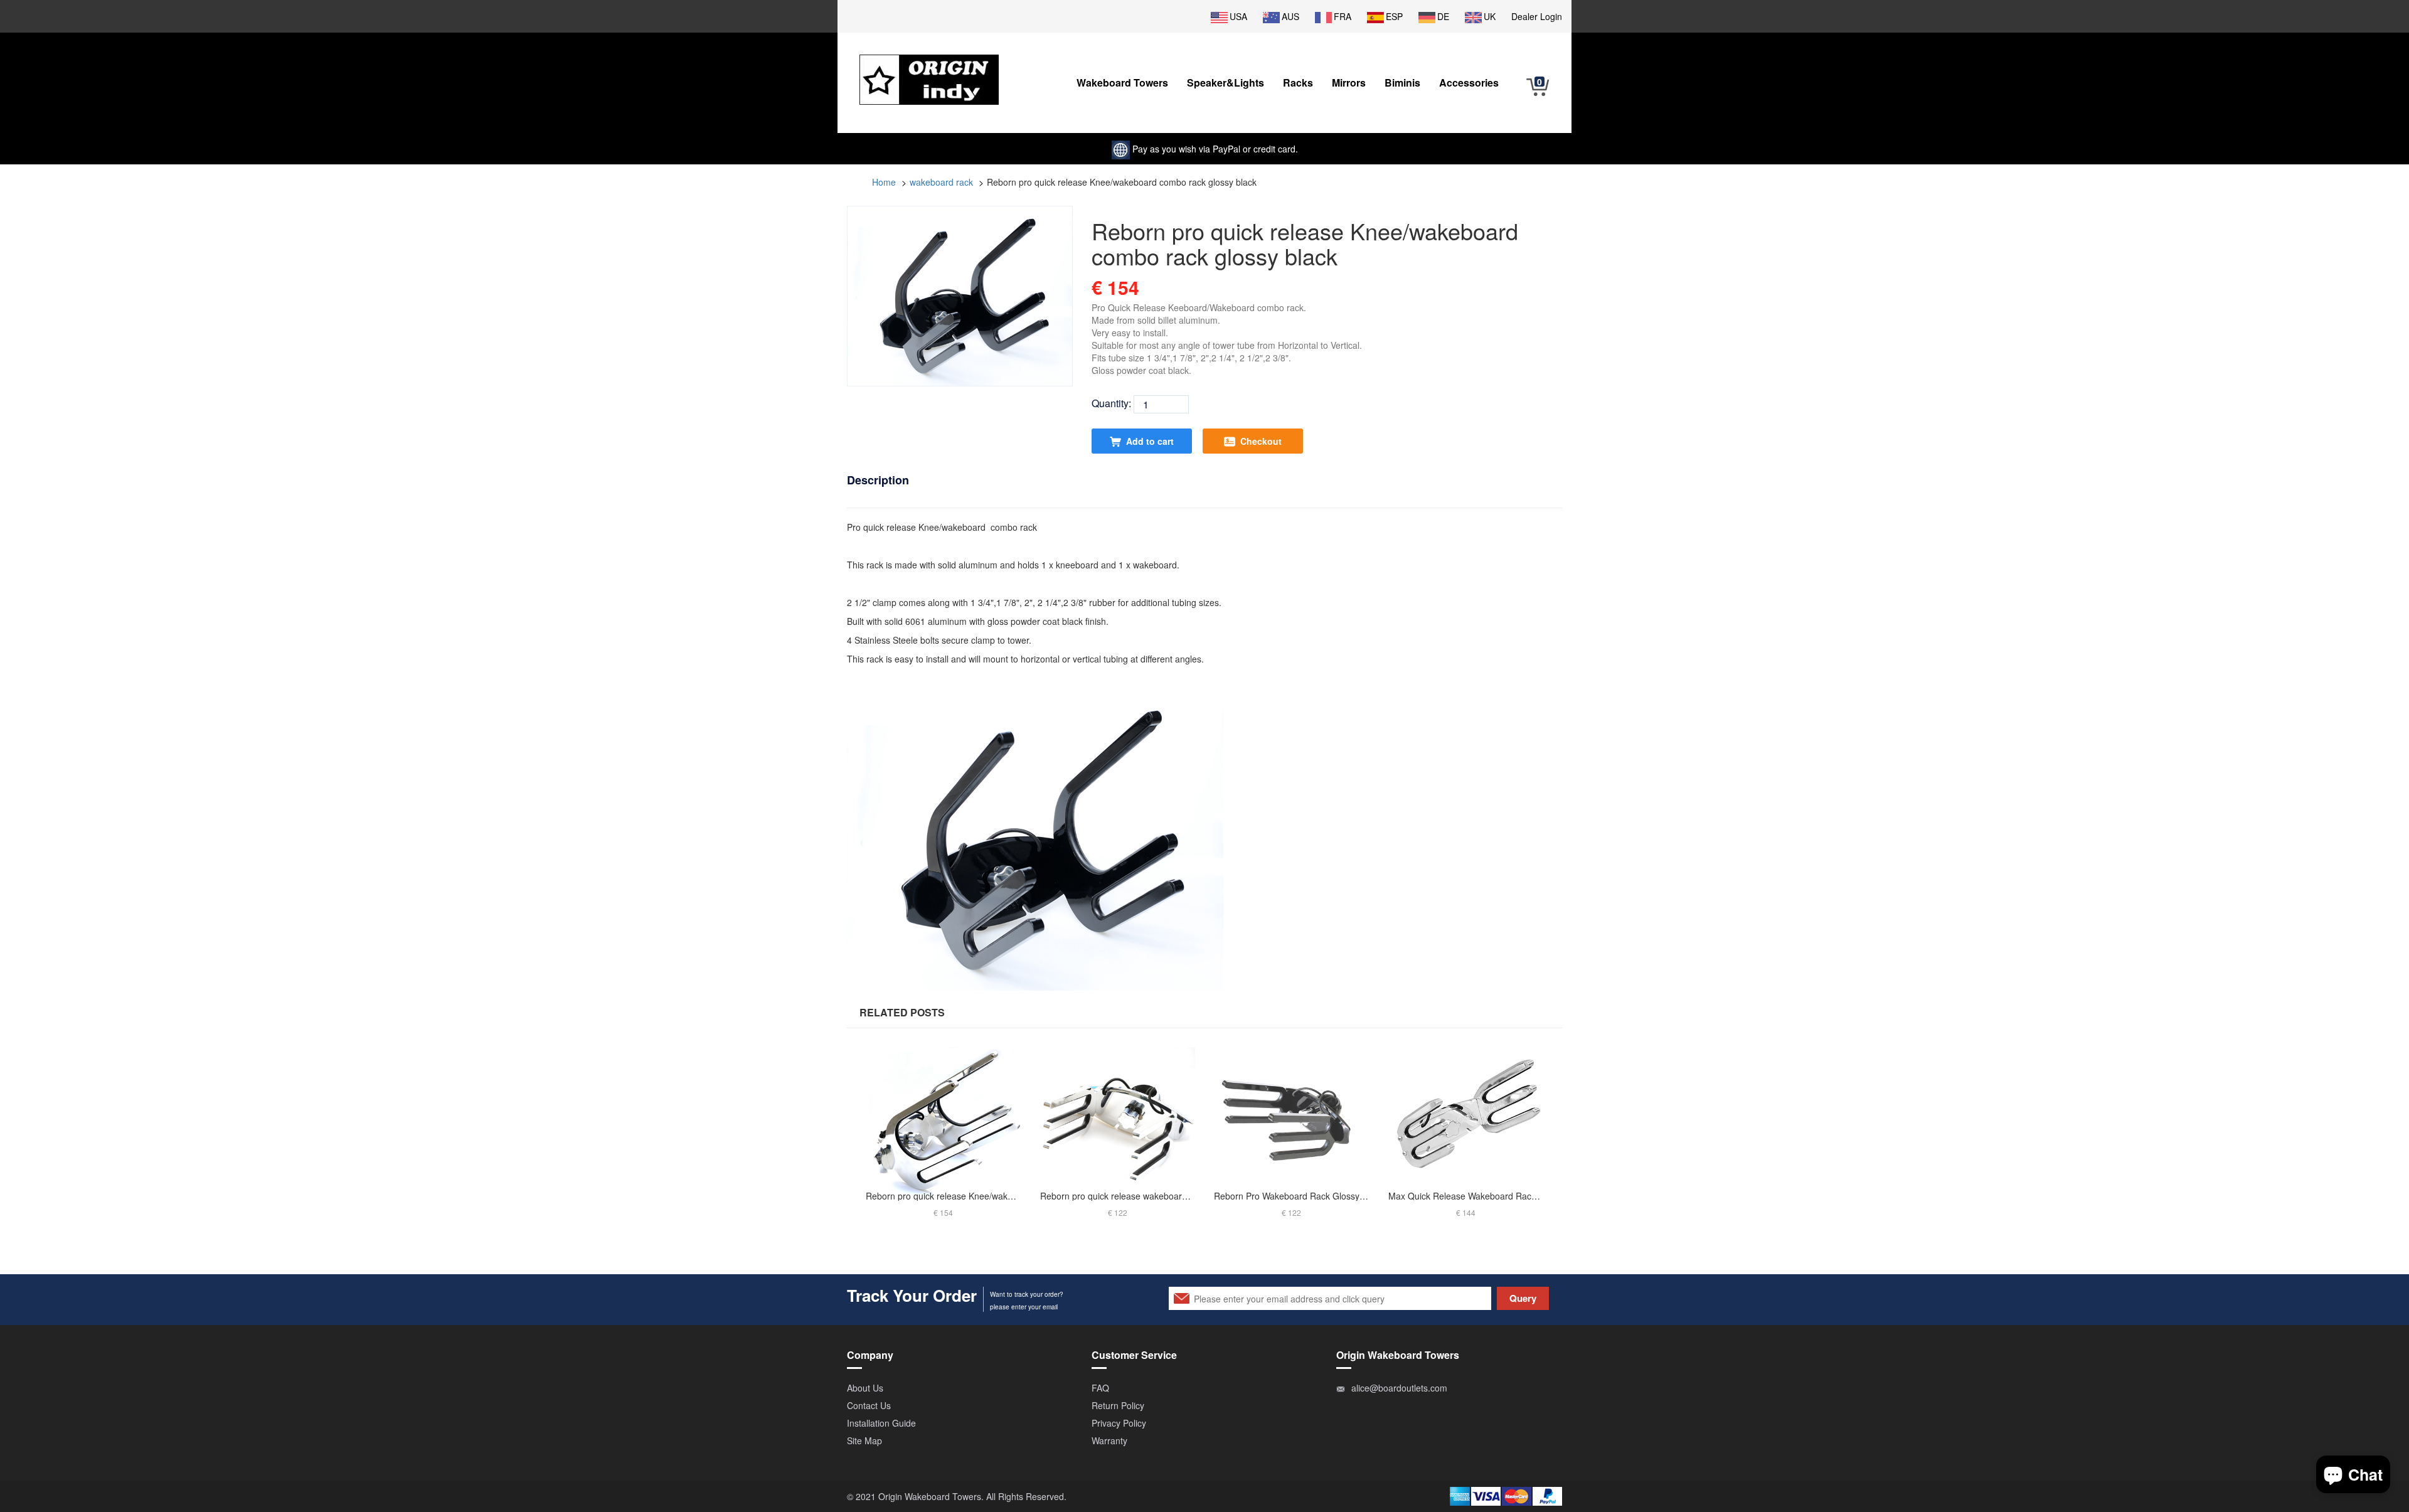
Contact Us (869, 1405)
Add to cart (1150, 441)
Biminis (1402, 83)
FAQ (1100, 1388)
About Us (865, 1388)
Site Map (864, 1440)
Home (884, 182)
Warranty (1109, 1440)
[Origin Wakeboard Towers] (929, 70)
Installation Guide (881, 1423)
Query (1523, 1298)
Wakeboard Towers (1122, 83)
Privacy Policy (1119, 1423)
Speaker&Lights (1226, 83)
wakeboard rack (941, 182)
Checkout (1261, 441)
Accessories (1469, 83)
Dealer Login (1537, 16)
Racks (1298, 83)
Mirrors (1349, 83)
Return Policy (1118, 1405)
